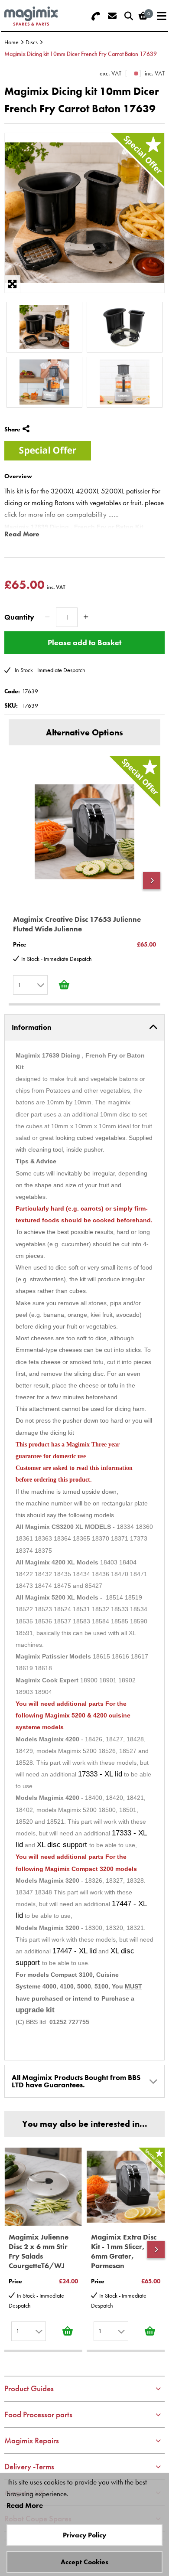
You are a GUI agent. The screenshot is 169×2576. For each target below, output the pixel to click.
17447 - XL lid (75, 1951)
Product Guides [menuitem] (29, 2388)
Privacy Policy (84, 2535)
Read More (22, 534)
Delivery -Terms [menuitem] (29, 2467)
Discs (32, 42)
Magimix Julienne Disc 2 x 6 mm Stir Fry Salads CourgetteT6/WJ (39, 2251)
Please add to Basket (84, 642)
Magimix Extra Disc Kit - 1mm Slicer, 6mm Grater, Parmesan (124, 2251)
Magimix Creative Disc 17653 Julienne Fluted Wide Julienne (77, 924)
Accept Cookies (84, 2562)
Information (32, 1027)
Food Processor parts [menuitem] (38, 2414)
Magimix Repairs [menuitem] (32, 2441)
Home (11, 42)
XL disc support (63, 1845)
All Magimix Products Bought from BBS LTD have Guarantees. (76, 2081)
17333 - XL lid (100, 1774)
